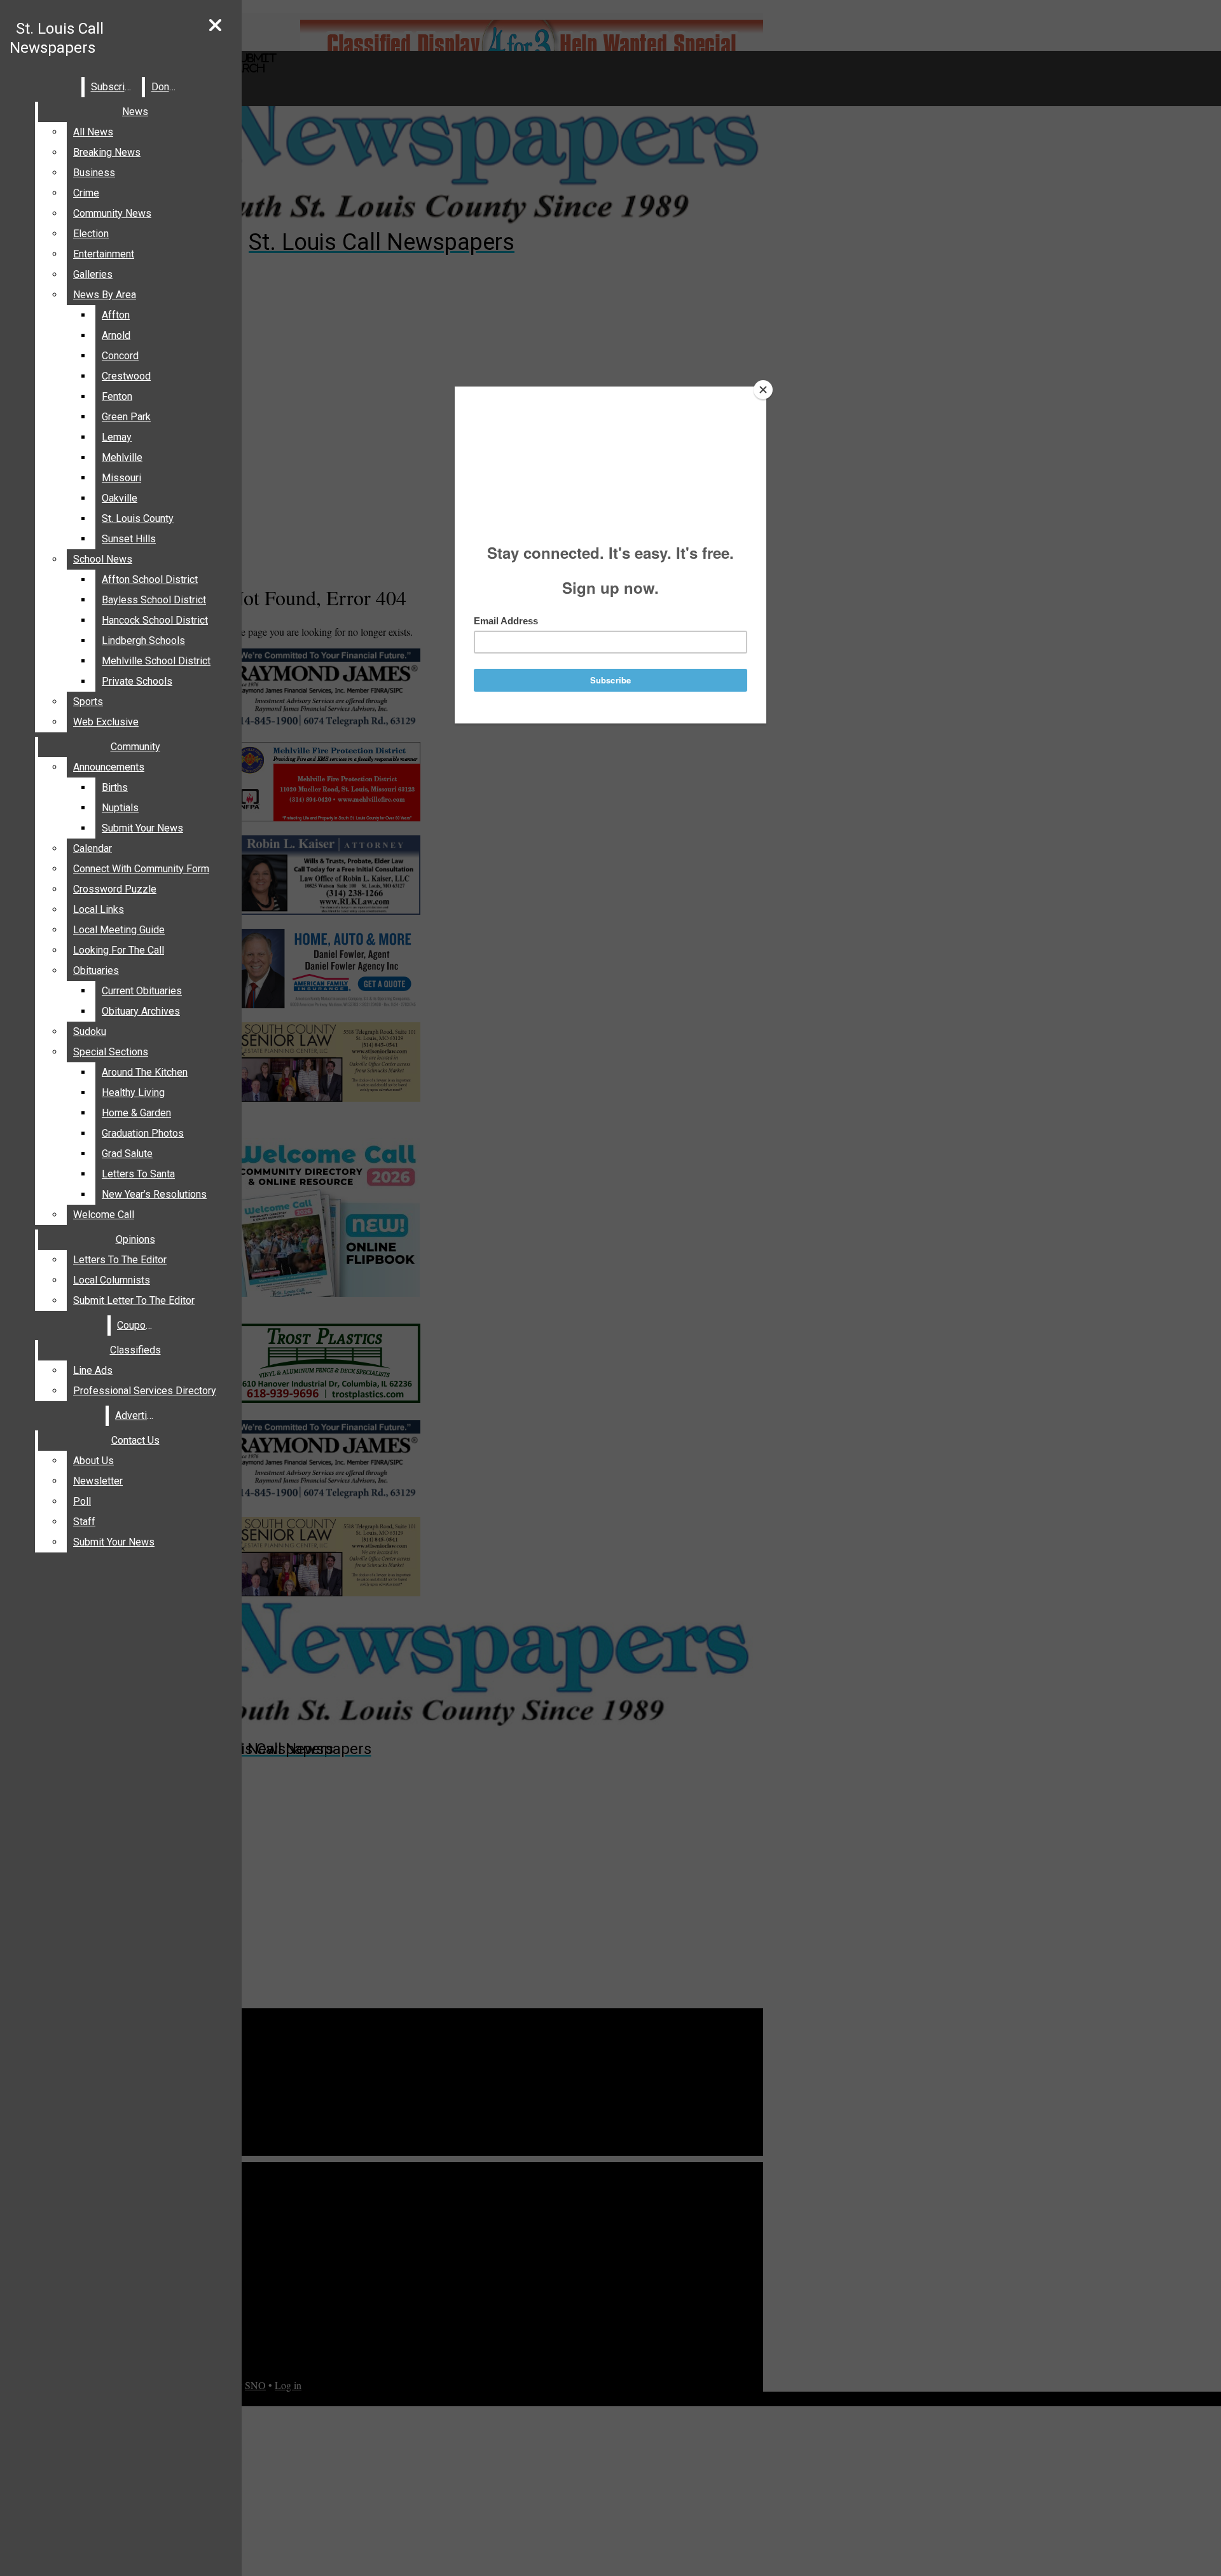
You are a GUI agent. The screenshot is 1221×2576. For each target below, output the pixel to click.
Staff (84, 1522)
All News (93, 132)
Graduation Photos (143, 1133)
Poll (82, 1501)
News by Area (105, 295)
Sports (88, 702)
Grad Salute (127, 1154)
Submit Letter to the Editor (134, 1300)
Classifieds (135, 1350)
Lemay (117, 437)
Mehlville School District (156, 661)
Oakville (120, 498)
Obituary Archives (141, 1011)
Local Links (99, 909)
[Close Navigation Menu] (215, 26)
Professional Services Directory (145, 1391)
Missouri (121, 478)
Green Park (126, 417)
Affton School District (150, 579)
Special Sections (111, 1052)
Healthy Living (133, 1093)
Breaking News (107, 152)
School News (103, 559)
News (135, 112)
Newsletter (98, 1481)
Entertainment (104, 254)
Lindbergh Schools (143, 641)
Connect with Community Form (141, 869)
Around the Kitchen (145, 1072)
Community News (112, 213)
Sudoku (90, 1031)
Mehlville (122, 457)
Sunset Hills (129, 539)
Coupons (137, 1325)
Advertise (137, 1415)
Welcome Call (104, 1215)
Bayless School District (154, 600)
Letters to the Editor (120, 1260)
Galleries (93, 274)
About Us (93, 1461)
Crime (86, 193)
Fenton (117, 396)
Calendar (93, 848)
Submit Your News (142, 828)
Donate (167, 87)
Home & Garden (136, 1113)
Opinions (135, 1239)
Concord (120, 356)
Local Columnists (112, 1280)
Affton (116, 315)
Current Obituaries (142, 991)
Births (115, 787)
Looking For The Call (119, 950)
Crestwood (126, 376)
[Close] (763, 390)
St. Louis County (138, 518)
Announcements (109, 767)
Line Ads (93, 1370)
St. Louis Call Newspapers (57, 38)
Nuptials (120, 808)
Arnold (116, 335)
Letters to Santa (138, 1174)
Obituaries (96, 970)
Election (91, 234)
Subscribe (114, 87)
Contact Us (135, 1440)
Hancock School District (155, 620)
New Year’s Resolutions (154, 1194)
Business (94, 173)
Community (135, 747)
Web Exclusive (106, 722)
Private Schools (137, 681)
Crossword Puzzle (115, 889)
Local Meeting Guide (119, 930)
